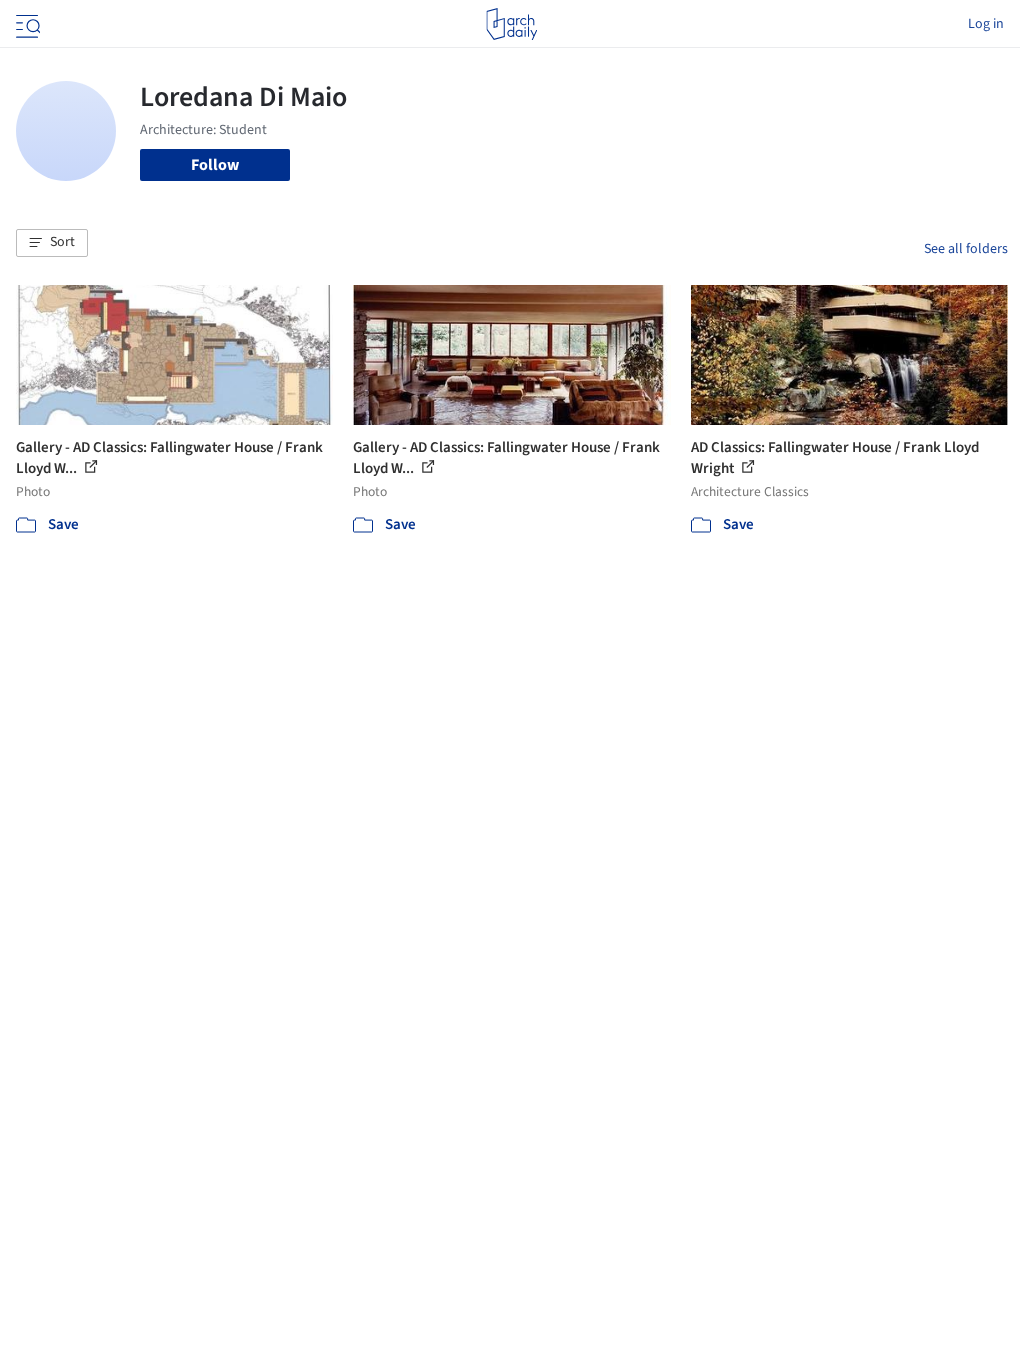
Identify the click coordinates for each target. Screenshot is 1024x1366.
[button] (52, 243)
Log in (986, 24)
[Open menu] (26, 24)
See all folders (966, 249)
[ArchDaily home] (511, 24)
